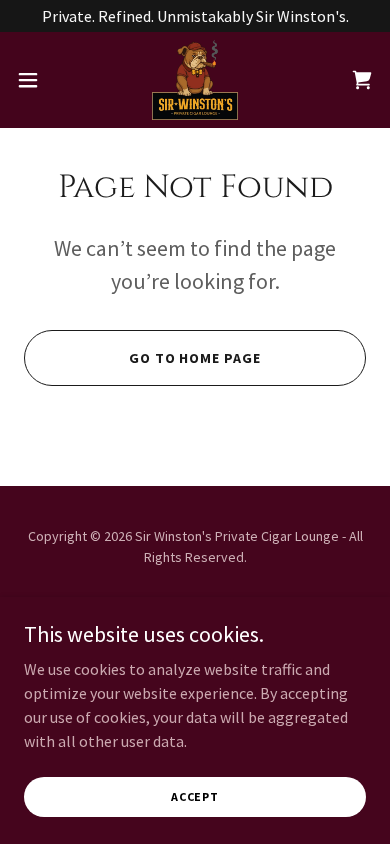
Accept (195, 796)
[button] (36, 80)
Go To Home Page (195, 358)
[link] (195, 80)
